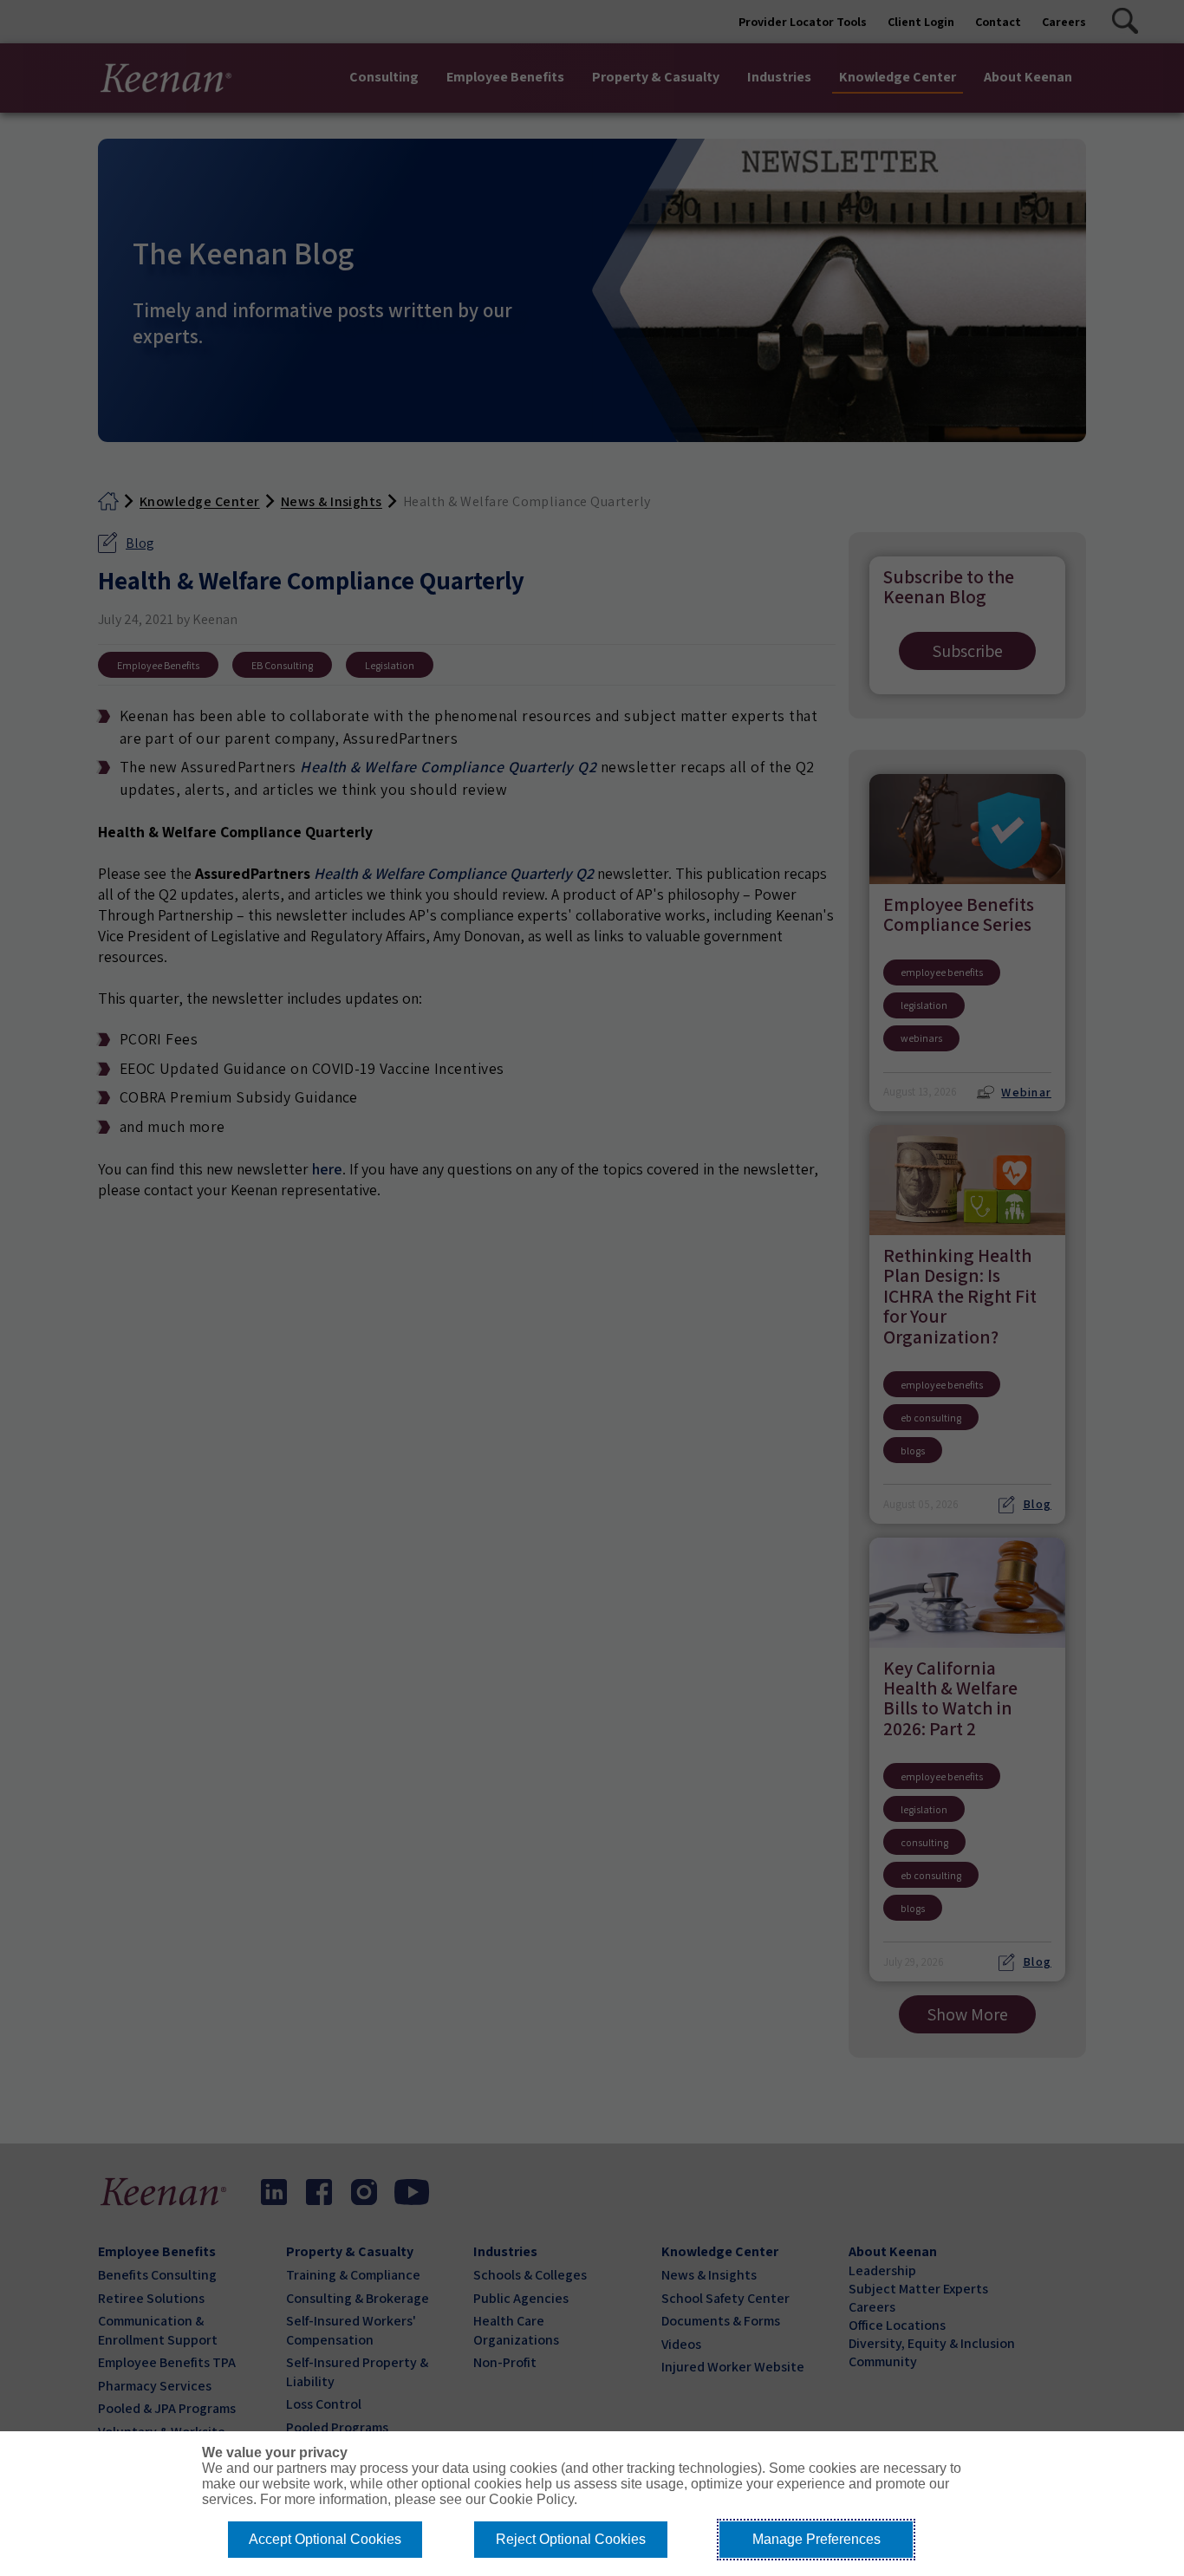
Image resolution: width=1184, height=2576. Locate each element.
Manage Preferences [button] (816, 2539)
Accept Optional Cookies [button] (325, 2539)
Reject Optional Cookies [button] (571, 2539)
